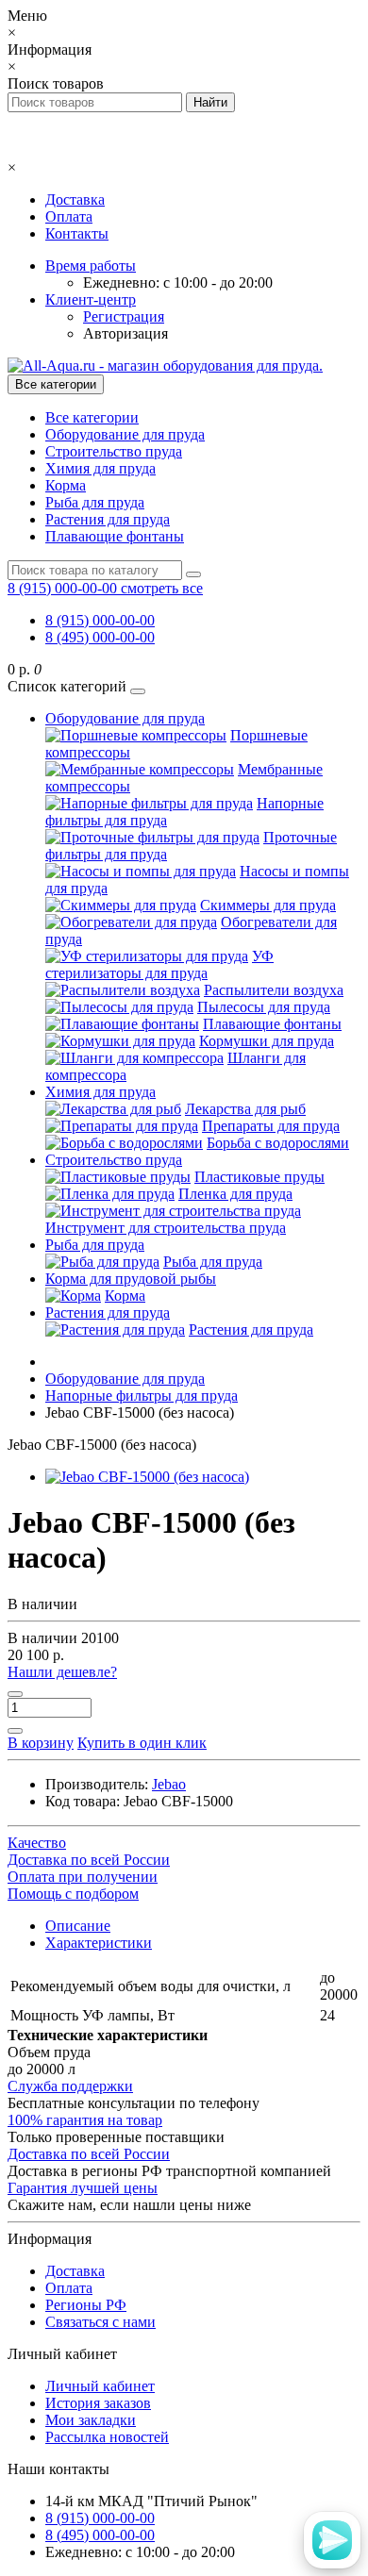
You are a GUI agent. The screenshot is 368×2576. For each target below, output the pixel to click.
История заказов (98, 2403)
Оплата (69, 216)
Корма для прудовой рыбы (131, 1279)
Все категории (92, 417)
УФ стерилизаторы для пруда (159, 964)
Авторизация (125, 333)
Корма (66, 485)
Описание (78, 1926)
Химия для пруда (100, 468)
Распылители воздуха (274, 990)
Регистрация (124, 316)
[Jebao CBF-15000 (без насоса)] (147, 1477)
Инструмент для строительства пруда (166, 1228)
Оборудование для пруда (125, 434)
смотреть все (162, 588)
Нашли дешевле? (62, 1672)
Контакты (77, 233)
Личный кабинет (100, 2386)
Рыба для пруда (95, 502)
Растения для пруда (108, 519)
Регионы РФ (86, 2305)
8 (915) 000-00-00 (100, 620)
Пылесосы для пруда (264, 1007)
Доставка (75, 199)
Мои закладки (91, 2420)
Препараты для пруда (271, 1126)
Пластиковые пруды (259, 1177)
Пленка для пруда (235, 1194)
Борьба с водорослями (278, 1143)
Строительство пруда (114, 451)
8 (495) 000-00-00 (100, 637)
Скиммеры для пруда (268, 905)
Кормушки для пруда (267, 1041)
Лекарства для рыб (245, 1109)
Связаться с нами (100, 2322)
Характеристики (99, 1943)
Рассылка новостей (107, 2437)
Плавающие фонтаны (115, 536)
